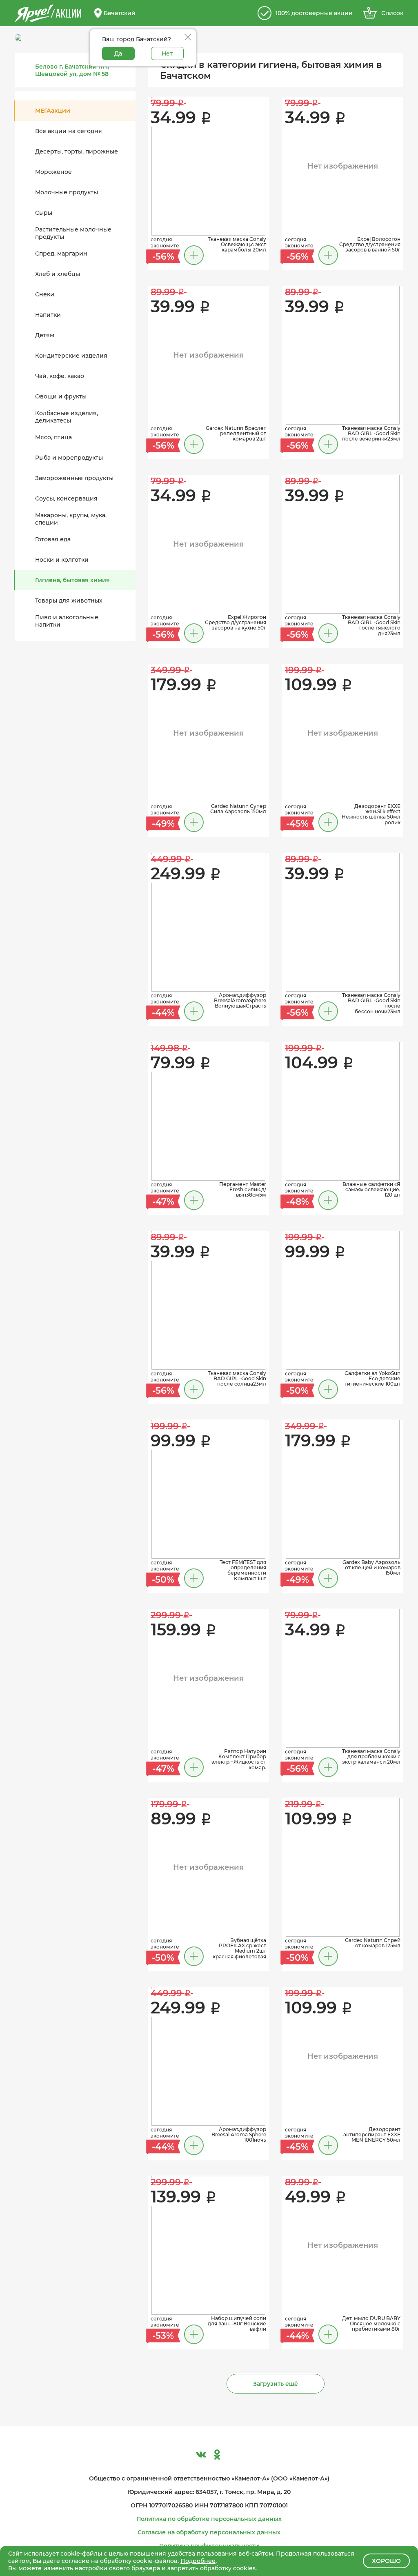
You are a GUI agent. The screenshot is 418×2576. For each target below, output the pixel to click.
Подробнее (198, 2561)
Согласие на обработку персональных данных (209, 2532)
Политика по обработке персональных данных (209, 2519)
